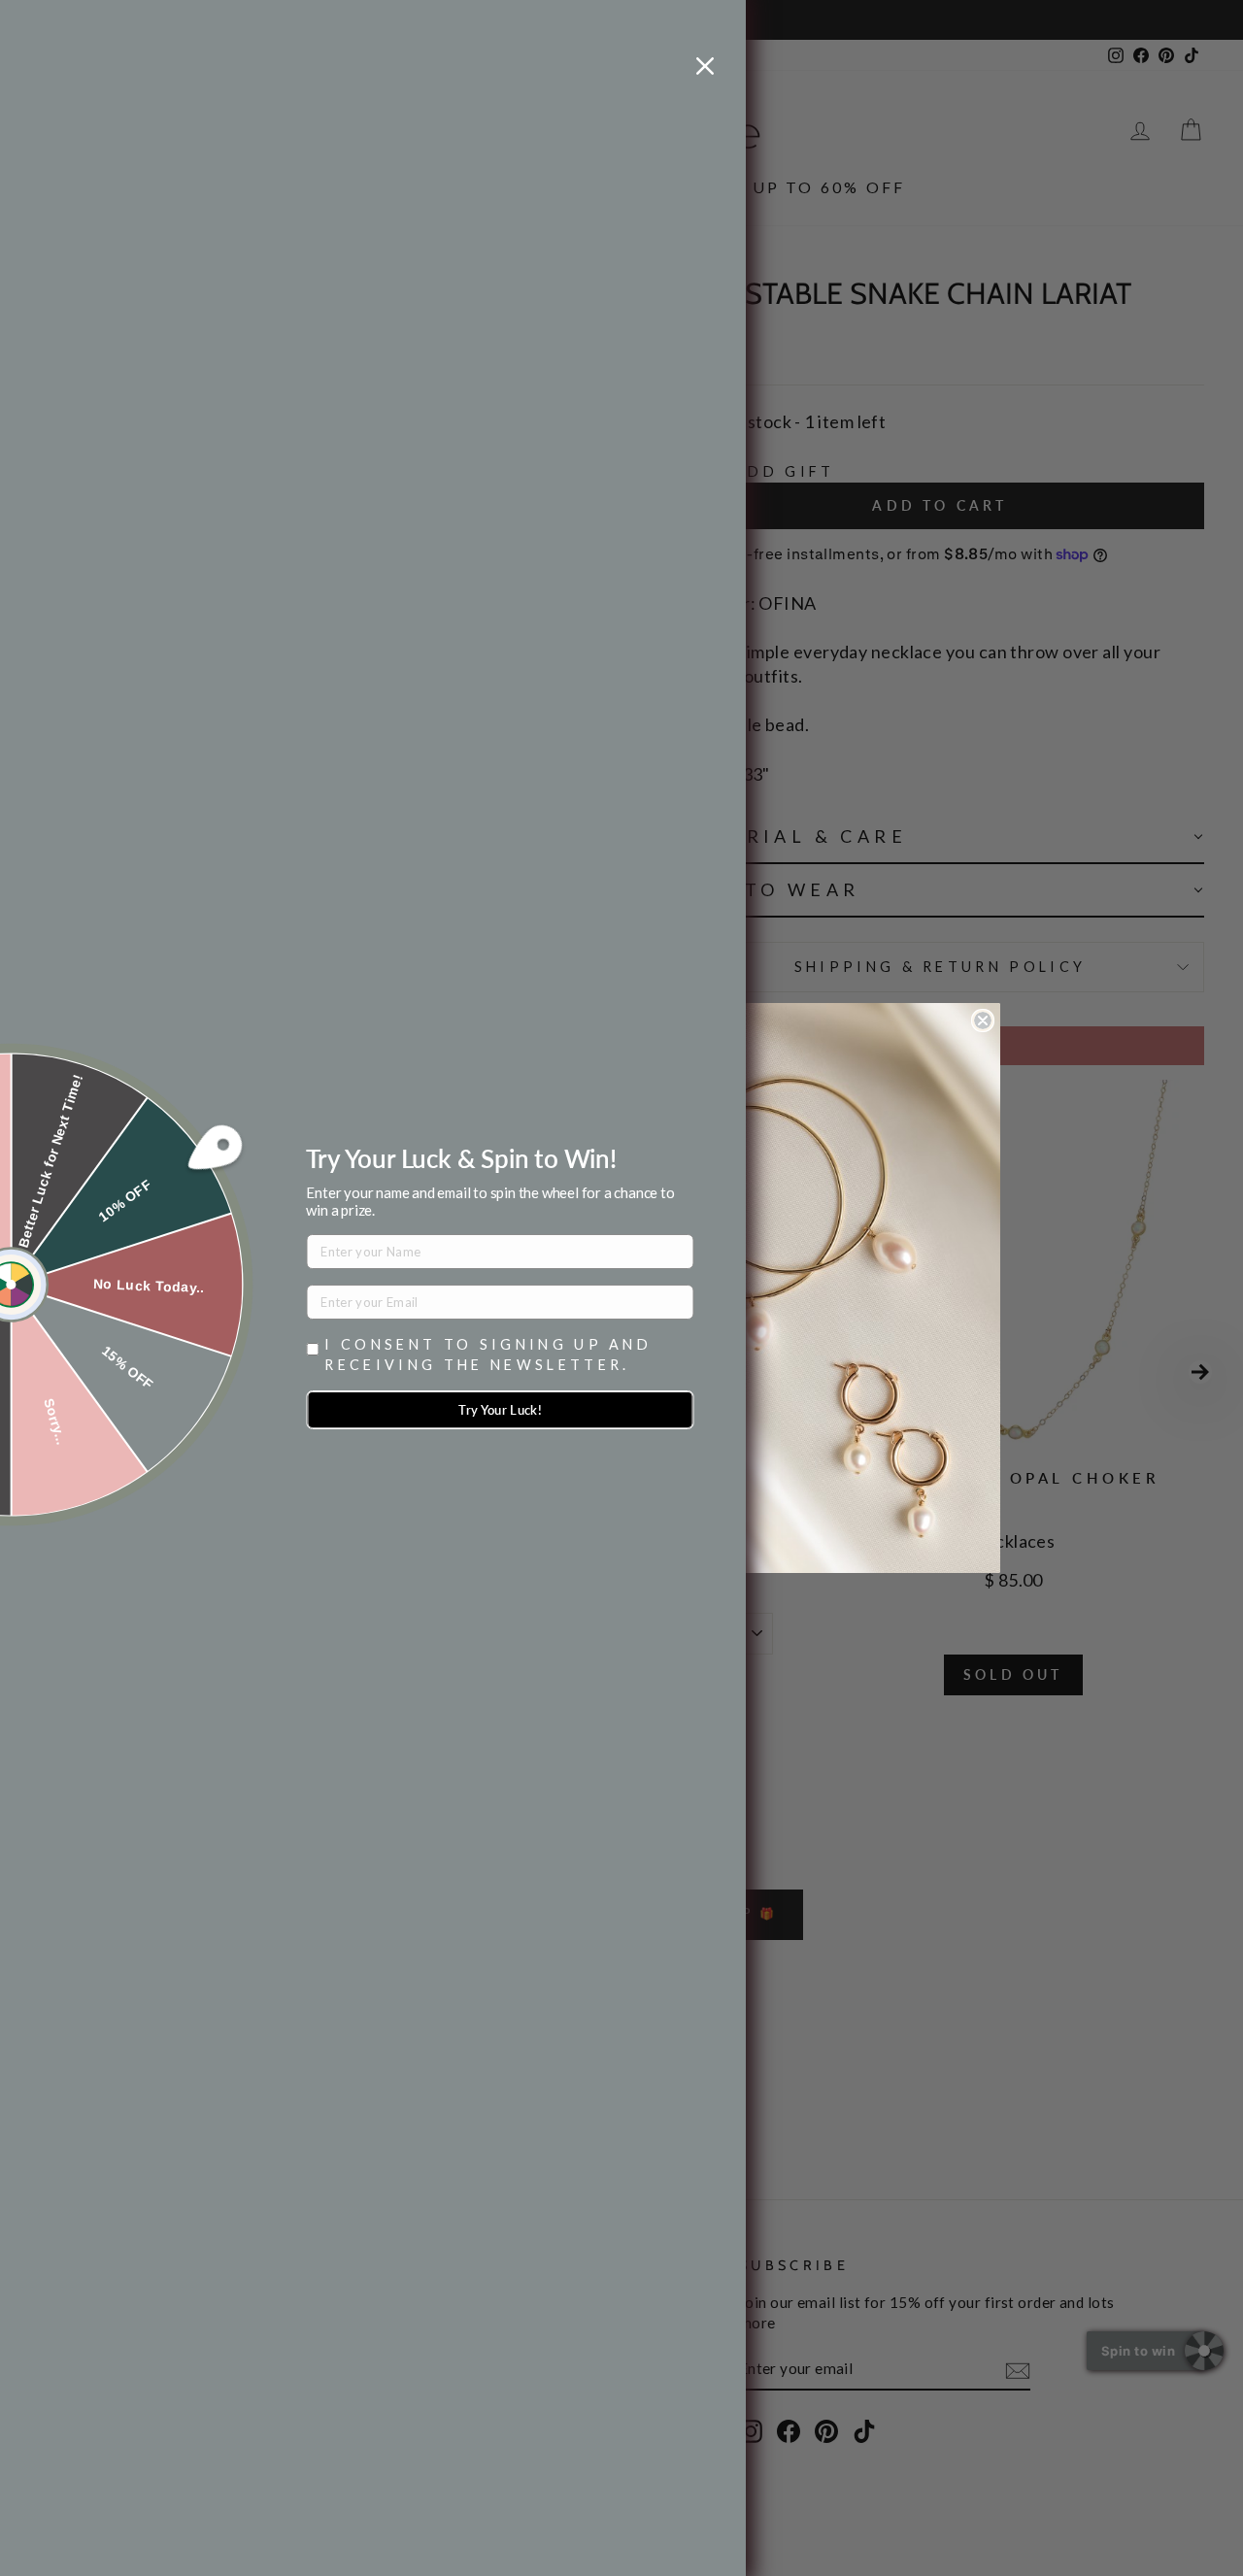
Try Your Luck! (500, 1410)
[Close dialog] (983, 1020)
